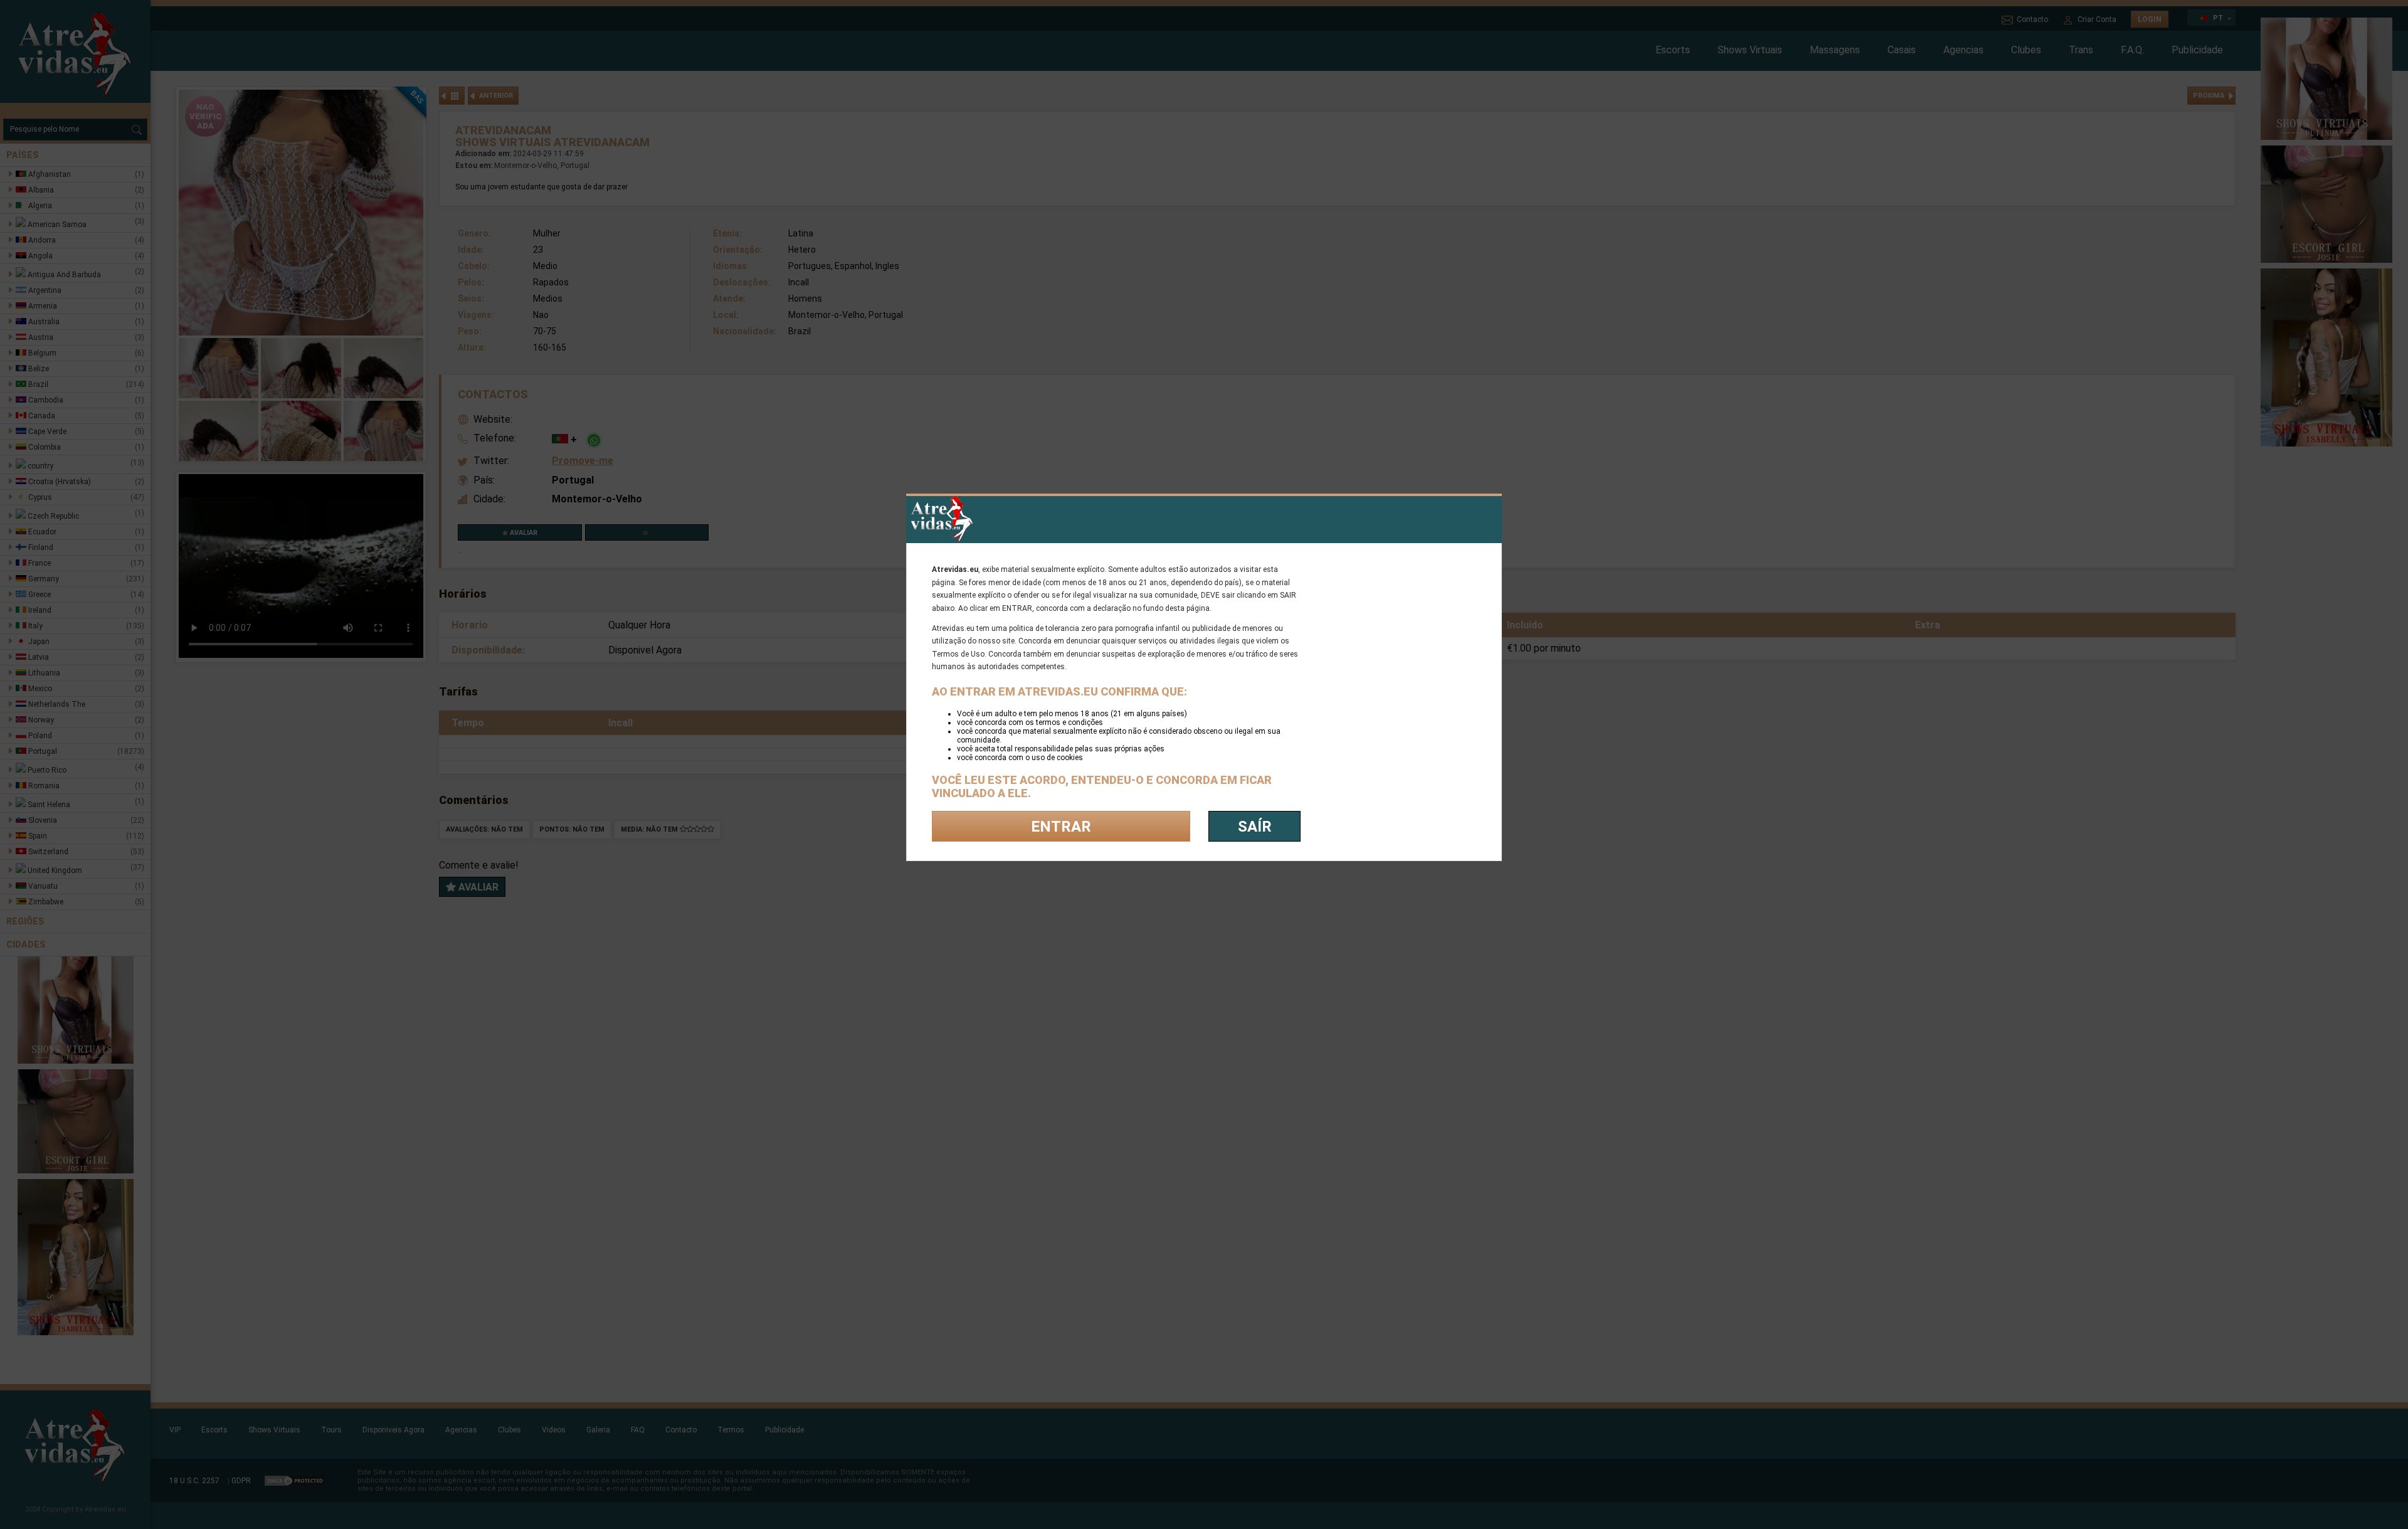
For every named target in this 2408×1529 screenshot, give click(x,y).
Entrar (1061, 827)
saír (1255, 827)
